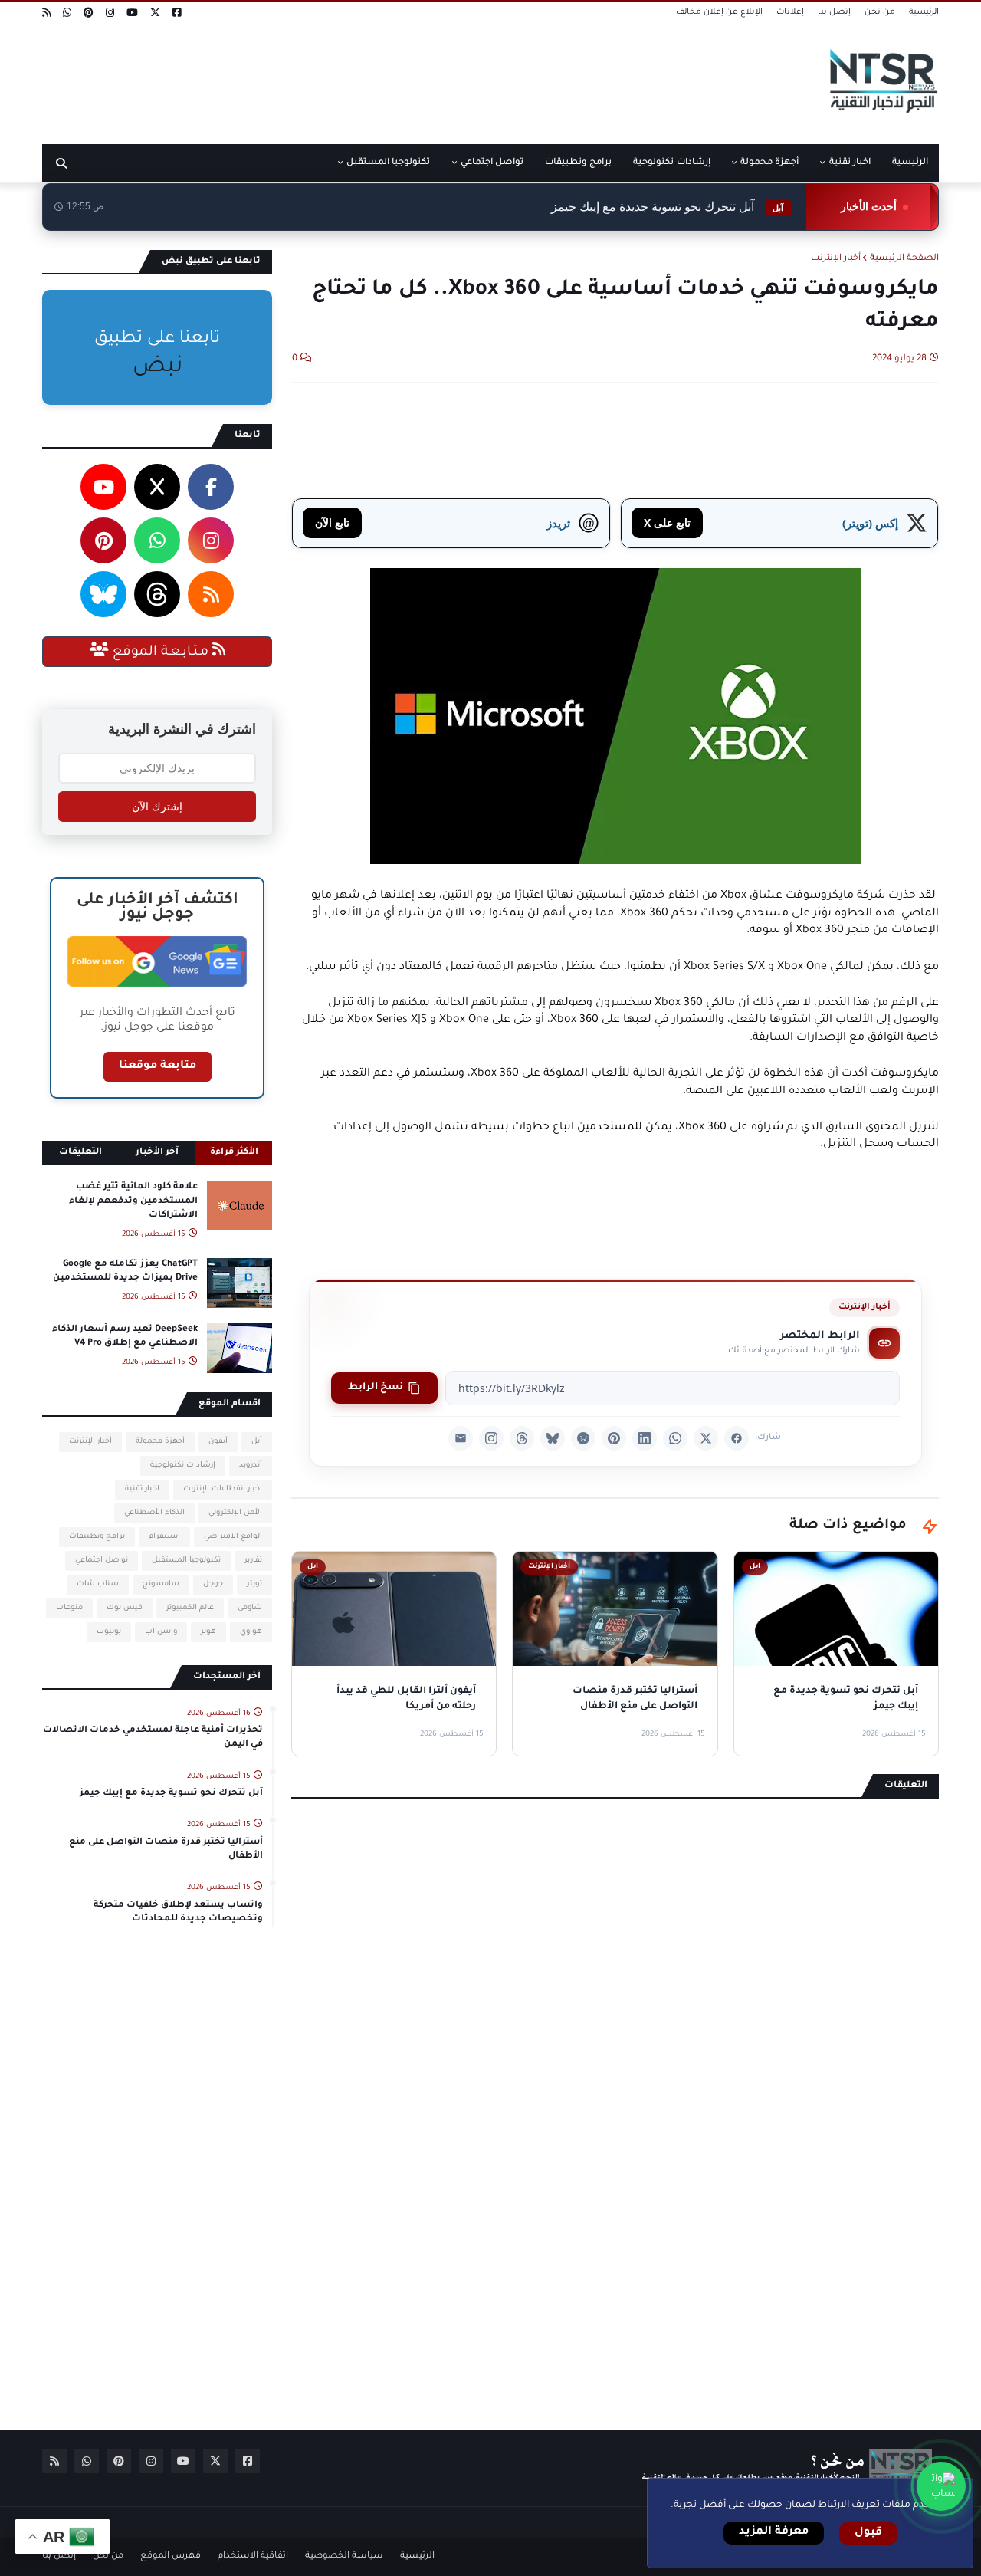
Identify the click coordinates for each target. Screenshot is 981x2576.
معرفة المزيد (774, 2532)
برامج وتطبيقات (97, 1537)
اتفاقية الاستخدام (253, 2556)
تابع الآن (332, 522)
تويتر (254, 1584)
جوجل (213, 1584)
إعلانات (790, 12)
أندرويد (251, 1465)
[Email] (461, 1438)
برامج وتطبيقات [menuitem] (578, 163)
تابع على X (667, 522)
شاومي (250, 1608)
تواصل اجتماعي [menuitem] (492, 163)
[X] (706, 1438)
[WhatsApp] (675, 1438)
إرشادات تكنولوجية (183, 1465)
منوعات (69, 1608)
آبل (257, 1442)
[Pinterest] (614, 1438)
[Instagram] (491, 1438)
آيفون (218, 1442)
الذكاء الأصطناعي (154, 1513)
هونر (208, 1632)
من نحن (880, 12)
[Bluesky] (553, 1438)
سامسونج (161, 1584)
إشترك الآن (157, 807)
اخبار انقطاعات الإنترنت (223, 1489)
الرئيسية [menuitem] (910, 163)
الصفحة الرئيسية (904, 259)
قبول (868, 2533)
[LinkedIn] (645, 1438)
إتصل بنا (834, 12)
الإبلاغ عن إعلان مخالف (719, 12)
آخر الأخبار (157, 1153)
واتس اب (161, 1632)
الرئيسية (924, 12)
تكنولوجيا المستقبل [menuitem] (388, 163)
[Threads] (522, 1438)
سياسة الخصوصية (344, 2556)
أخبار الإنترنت (836, 259)
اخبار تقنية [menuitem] (850, 163)
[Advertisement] (321, 79)
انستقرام (164, 1537)
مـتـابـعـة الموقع (161, 652)
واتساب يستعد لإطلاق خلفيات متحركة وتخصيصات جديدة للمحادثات (178, 1912)
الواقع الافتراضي (233, 1537)
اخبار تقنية (142, 1489)
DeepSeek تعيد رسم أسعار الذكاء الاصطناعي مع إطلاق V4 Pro (125, 1337)
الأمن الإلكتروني (235, 1513)
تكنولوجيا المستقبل (186, 1561)
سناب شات (98, 1584)
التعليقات (80, 1153)
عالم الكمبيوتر (190, 1608)
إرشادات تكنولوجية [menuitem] (671, 163)
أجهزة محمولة (160, 1442)
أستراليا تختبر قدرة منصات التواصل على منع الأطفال (166, 1850)
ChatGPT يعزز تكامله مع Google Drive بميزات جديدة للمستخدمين (125, 1272)
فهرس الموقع (171, 2556)
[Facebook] (737, 1438)
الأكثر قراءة (234, 1153)
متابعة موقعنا (157, 1066)
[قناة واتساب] (941, 2486)
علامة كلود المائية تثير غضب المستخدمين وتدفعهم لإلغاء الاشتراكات (133, 1201)
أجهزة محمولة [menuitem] (769, 163)
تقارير (253, 1561)
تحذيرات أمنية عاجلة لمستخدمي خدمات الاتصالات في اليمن (153, 1738)
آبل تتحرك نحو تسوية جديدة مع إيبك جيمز (667, 207)
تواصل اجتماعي (102, 1561)
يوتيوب (109, 1632)
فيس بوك (125, 1608)
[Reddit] (583, 1438)
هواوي (251, 1632)
